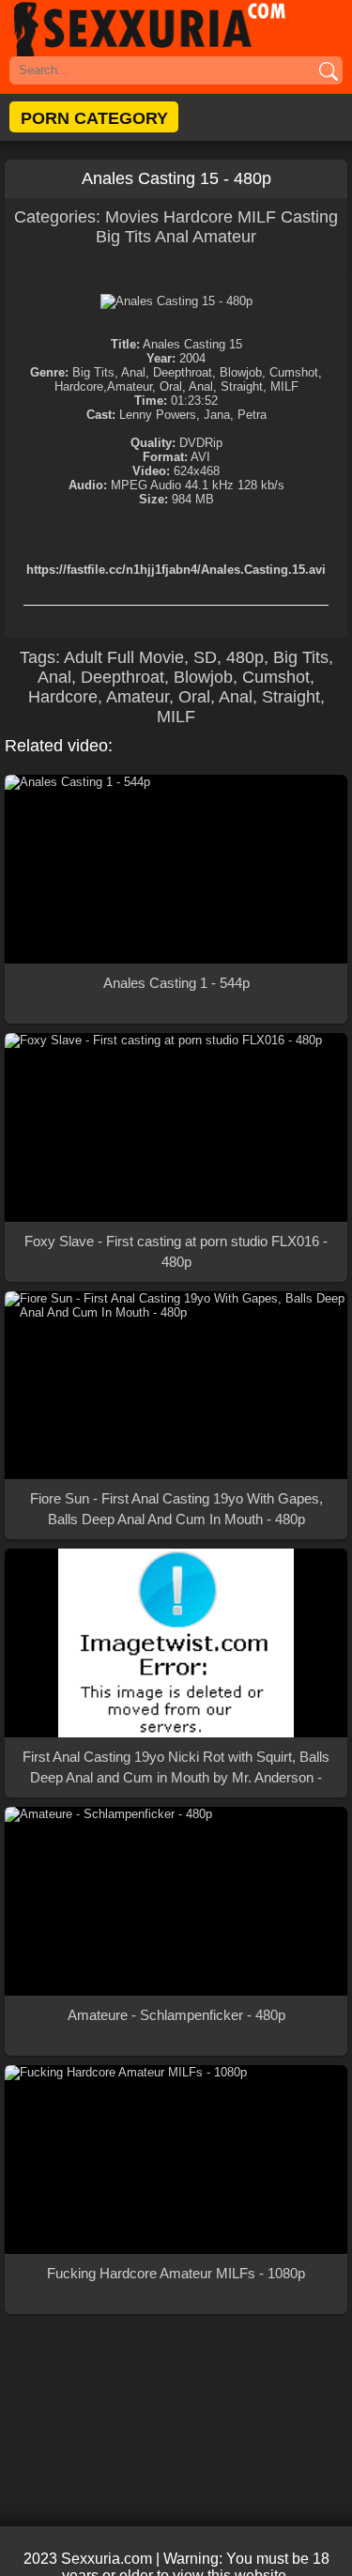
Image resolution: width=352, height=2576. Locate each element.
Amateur (224, 237)
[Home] (176, 28)
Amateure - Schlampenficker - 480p (176, 2015)
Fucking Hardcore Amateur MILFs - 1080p (176, 2273)
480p (245, 657)
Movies (134, 217)
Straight (291, 697)
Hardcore (198, 217)
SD (205, 657)
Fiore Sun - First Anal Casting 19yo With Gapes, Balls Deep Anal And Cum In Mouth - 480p (176, 1509)
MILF (257, 217)
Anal (172, 237)
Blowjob (203, 677)
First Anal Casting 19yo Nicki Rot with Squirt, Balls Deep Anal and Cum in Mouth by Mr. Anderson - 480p (176, 1768)
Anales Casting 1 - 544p (176, 983)
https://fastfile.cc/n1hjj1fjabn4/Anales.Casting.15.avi (176, 570)
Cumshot (276, 677)
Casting (309, 217)
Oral (194, 697)
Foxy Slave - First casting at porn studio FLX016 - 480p (176, 1251)
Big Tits (123, 237)
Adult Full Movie (124, 657)
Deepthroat (122, 677)
